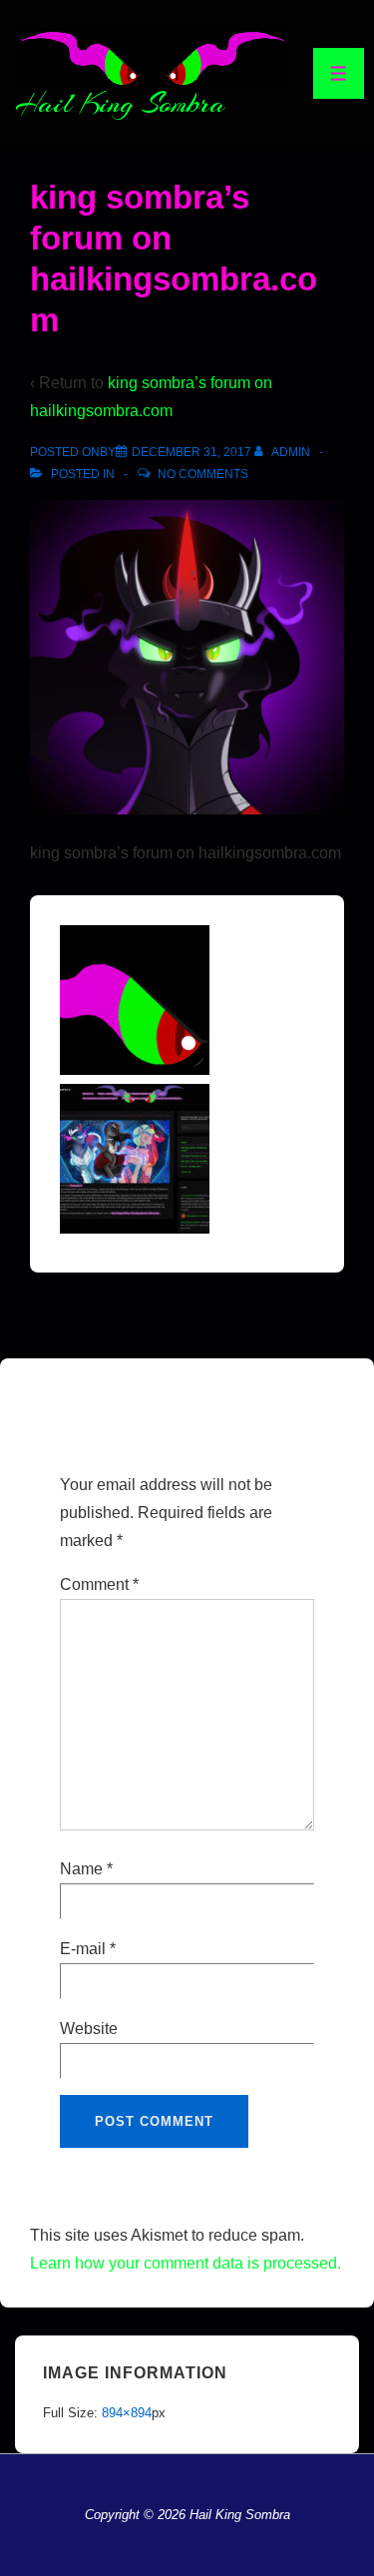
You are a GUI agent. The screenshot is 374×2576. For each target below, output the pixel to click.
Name (81, 1869)
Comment (99, 1584)
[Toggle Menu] (339, 73)
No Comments (203, 474)
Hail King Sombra (120, 104)
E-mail (83, 1949)
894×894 (127, 2413)
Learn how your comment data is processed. (186, 2263)
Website (89, 2029)
